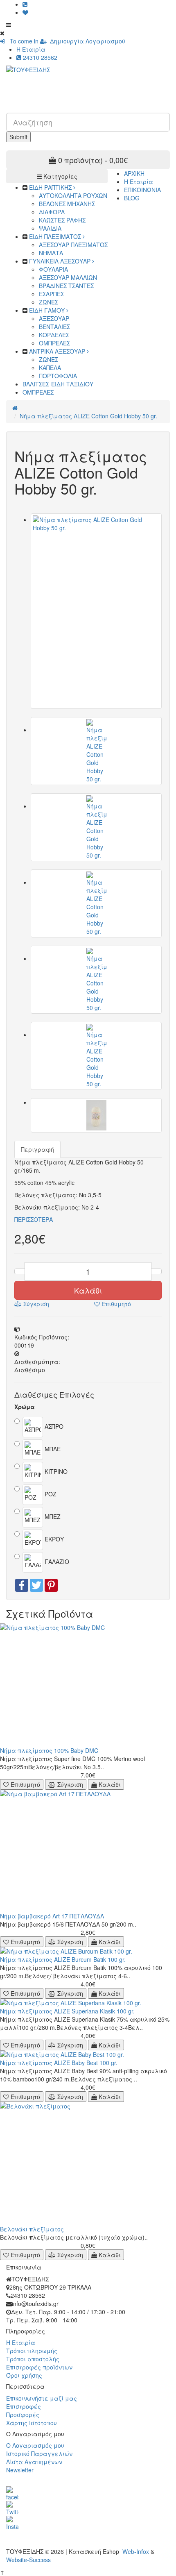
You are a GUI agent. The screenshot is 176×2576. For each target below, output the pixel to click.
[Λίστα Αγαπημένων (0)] (25, 12)
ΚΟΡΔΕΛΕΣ (54, 335)
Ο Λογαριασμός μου (35, 2445)
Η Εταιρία (31, 49)
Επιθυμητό (115, 1304)
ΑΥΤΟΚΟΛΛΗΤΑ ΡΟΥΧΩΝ (73, 195)
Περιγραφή (37, 1149)
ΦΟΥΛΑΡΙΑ (53, 269)
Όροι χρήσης (24, 2375)
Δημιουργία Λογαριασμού (86, 41)
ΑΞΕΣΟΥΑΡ (54, 318)
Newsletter (20, 2470)
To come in (22, 41)
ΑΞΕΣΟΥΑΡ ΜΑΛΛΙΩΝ (68, 277)
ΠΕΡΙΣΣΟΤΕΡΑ (34, 1219)
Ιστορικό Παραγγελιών (39, 2453)
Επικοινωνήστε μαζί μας (42, 2398)
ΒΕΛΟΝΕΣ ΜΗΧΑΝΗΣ (67, 204)
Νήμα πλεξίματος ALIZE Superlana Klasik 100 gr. (67, 2011)
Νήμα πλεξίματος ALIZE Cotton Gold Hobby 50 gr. (88, 416)
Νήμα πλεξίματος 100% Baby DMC (49, 1750)
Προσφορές (23, 2415)
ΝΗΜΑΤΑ (51, 253)
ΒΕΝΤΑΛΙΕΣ (54, 327)
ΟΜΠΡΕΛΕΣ (54, 343)
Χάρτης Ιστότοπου (32, 2423)
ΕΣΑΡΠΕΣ (51, 294)
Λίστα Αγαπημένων (34, 2462)
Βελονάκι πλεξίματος (32, 2229)
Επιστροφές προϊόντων (39, 2367)
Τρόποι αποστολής (33, 2359)
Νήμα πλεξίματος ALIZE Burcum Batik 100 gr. (63, 1959)
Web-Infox (136, 2551)
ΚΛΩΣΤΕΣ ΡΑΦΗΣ (62, 220)
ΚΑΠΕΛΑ (50, 368)
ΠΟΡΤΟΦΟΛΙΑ (58, 376)
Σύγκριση (35, 1304)
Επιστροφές (24, 2406)
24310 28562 (39, 57)
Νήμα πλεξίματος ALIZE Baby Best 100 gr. (59, 2063)
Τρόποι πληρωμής (32, 2351)
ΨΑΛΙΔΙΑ (50, 228)
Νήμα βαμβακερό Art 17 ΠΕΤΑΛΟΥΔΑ (52, 1916)
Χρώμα (25, 1407)
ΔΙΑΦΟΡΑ (52, 212)
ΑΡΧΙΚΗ (134, 173)
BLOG (132, 198)
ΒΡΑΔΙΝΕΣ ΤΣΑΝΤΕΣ (66, 286)
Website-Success (28, 2560)
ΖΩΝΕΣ (49, 302)
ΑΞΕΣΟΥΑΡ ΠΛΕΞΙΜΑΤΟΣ (73, 245)
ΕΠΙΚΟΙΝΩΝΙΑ (142, 190)
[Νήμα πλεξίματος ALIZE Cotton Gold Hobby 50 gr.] (96, 611)
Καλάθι (88, 1290)
